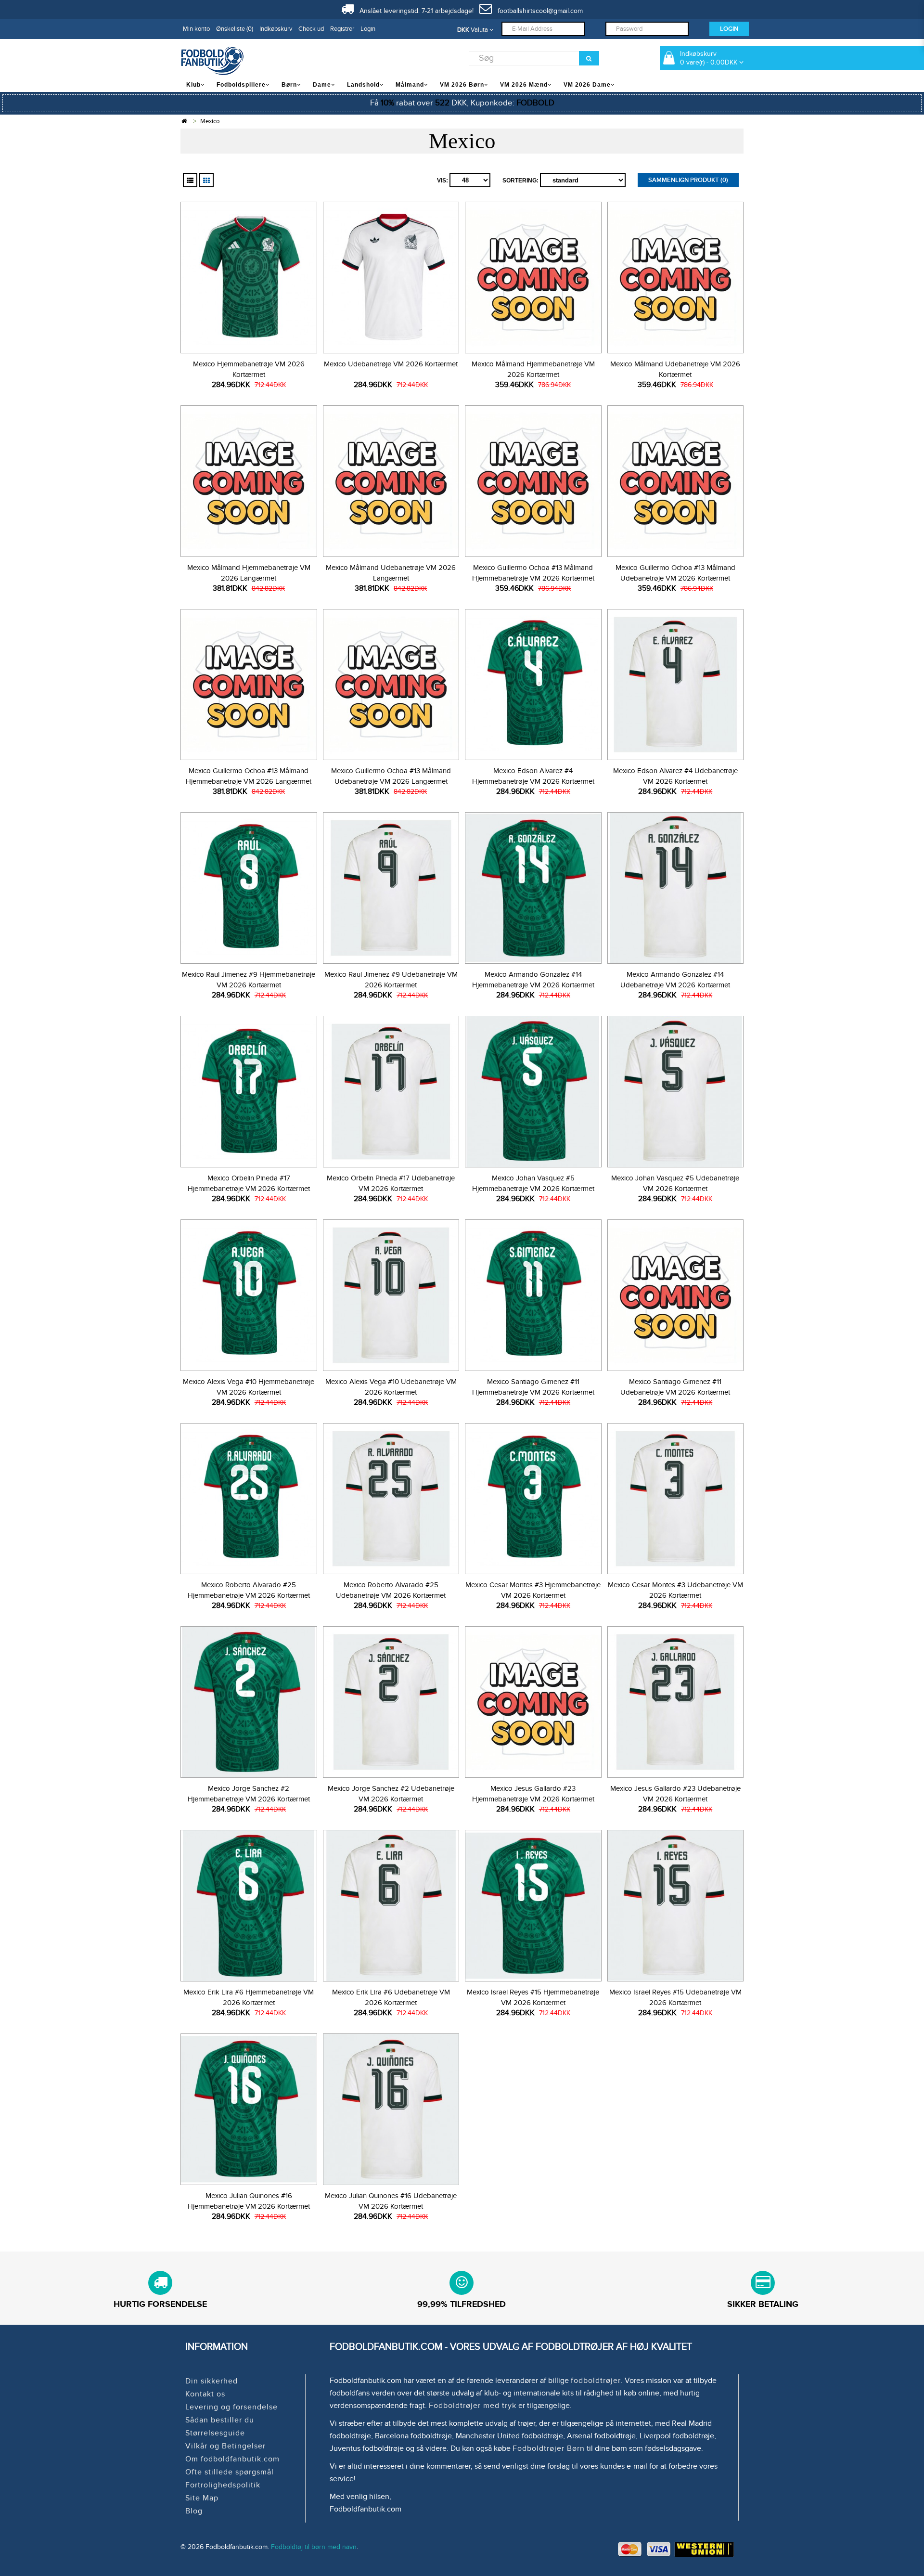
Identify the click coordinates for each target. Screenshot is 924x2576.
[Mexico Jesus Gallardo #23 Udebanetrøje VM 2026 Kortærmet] (675, 1701)
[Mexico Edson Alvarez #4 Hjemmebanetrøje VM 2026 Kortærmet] (533, 683)
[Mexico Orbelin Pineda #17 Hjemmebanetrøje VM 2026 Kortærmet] (249, 1090)
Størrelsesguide (215, 2433)
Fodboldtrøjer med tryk (473, 2406)
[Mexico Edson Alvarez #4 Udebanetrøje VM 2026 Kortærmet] (675, 683)
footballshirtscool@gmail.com (537, 11)
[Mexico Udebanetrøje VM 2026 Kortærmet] (391, 276)
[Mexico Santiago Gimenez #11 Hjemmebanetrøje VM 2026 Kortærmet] (533, 1294)
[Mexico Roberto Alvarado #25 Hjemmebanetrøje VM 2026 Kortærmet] (249, 1497)
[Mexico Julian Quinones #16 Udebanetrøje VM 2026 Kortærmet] (391, 2108)
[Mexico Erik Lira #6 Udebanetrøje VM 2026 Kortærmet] (391, 1904)
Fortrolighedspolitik (223, 2485)
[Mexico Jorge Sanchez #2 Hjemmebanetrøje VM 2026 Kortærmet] (249, 1701)
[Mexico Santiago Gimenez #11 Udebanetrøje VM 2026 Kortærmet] (675, 1294)
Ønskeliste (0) (235, 29)
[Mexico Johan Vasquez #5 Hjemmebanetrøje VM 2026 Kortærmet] (533, 1090)
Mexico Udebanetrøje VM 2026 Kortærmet (391, 364)
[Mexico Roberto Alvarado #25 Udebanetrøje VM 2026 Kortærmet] (391, 1497)
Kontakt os (205, 2394)
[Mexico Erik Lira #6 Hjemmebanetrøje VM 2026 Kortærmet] (249, 1904)
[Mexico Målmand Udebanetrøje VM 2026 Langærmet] (391, 480)
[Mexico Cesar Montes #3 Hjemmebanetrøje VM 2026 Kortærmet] (533, 1497)
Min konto (196, 29)
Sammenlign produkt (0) (688, 180)
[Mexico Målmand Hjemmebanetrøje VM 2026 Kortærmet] (533, 276)
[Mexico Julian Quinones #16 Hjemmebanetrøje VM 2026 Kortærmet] (249, 2108)
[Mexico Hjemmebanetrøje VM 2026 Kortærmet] (249, 276)
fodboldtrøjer (596, 2381)
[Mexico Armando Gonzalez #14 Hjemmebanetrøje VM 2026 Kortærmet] (533, 887)
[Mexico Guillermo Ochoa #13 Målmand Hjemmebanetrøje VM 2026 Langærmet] (249, 683)
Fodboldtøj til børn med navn (314, 2547)
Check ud (311, 29)
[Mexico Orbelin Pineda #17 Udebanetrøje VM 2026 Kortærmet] (391, 1090)
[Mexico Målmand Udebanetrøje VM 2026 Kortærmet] (675, 276)
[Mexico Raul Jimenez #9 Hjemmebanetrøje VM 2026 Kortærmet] (249, 887)
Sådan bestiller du (220, 2420)
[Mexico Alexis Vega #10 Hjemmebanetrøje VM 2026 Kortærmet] (249, 1294)
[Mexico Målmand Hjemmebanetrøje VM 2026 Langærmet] (249, 480)
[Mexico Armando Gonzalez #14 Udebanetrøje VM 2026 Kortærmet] (675, 887)
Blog (194, 2511)
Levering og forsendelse (231, 2407)
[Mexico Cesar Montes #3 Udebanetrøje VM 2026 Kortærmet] (675, 1497)
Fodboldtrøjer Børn (549, 2448)
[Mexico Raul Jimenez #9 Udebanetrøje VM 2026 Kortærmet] (391, 887)
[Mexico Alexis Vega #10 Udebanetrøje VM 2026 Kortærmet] (391, 1294)
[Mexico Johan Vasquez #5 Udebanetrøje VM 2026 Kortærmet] (675, 1090)
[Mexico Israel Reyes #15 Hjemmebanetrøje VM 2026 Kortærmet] (533, 1904)
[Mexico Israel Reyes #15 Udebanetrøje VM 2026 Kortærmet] (675, 1904)
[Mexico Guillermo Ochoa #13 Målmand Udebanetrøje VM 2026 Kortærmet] (675, 480)
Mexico (210, 121)
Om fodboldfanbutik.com (232, 2459)
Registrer (342, 29)
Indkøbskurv (276, 29)
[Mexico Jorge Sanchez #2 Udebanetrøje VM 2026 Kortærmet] (391, 1701)
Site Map (202, 2498)
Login (368, 29)
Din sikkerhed (212, 2381)
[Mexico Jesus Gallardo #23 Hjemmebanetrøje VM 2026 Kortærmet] (533, 1701)
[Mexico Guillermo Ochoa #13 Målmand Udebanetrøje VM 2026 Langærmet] (391, 683)
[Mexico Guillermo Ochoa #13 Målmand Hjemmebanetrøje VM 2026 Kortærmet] (533, 480)
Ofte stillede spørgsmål (230, 2472)
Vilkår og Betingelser (225, 2446)
